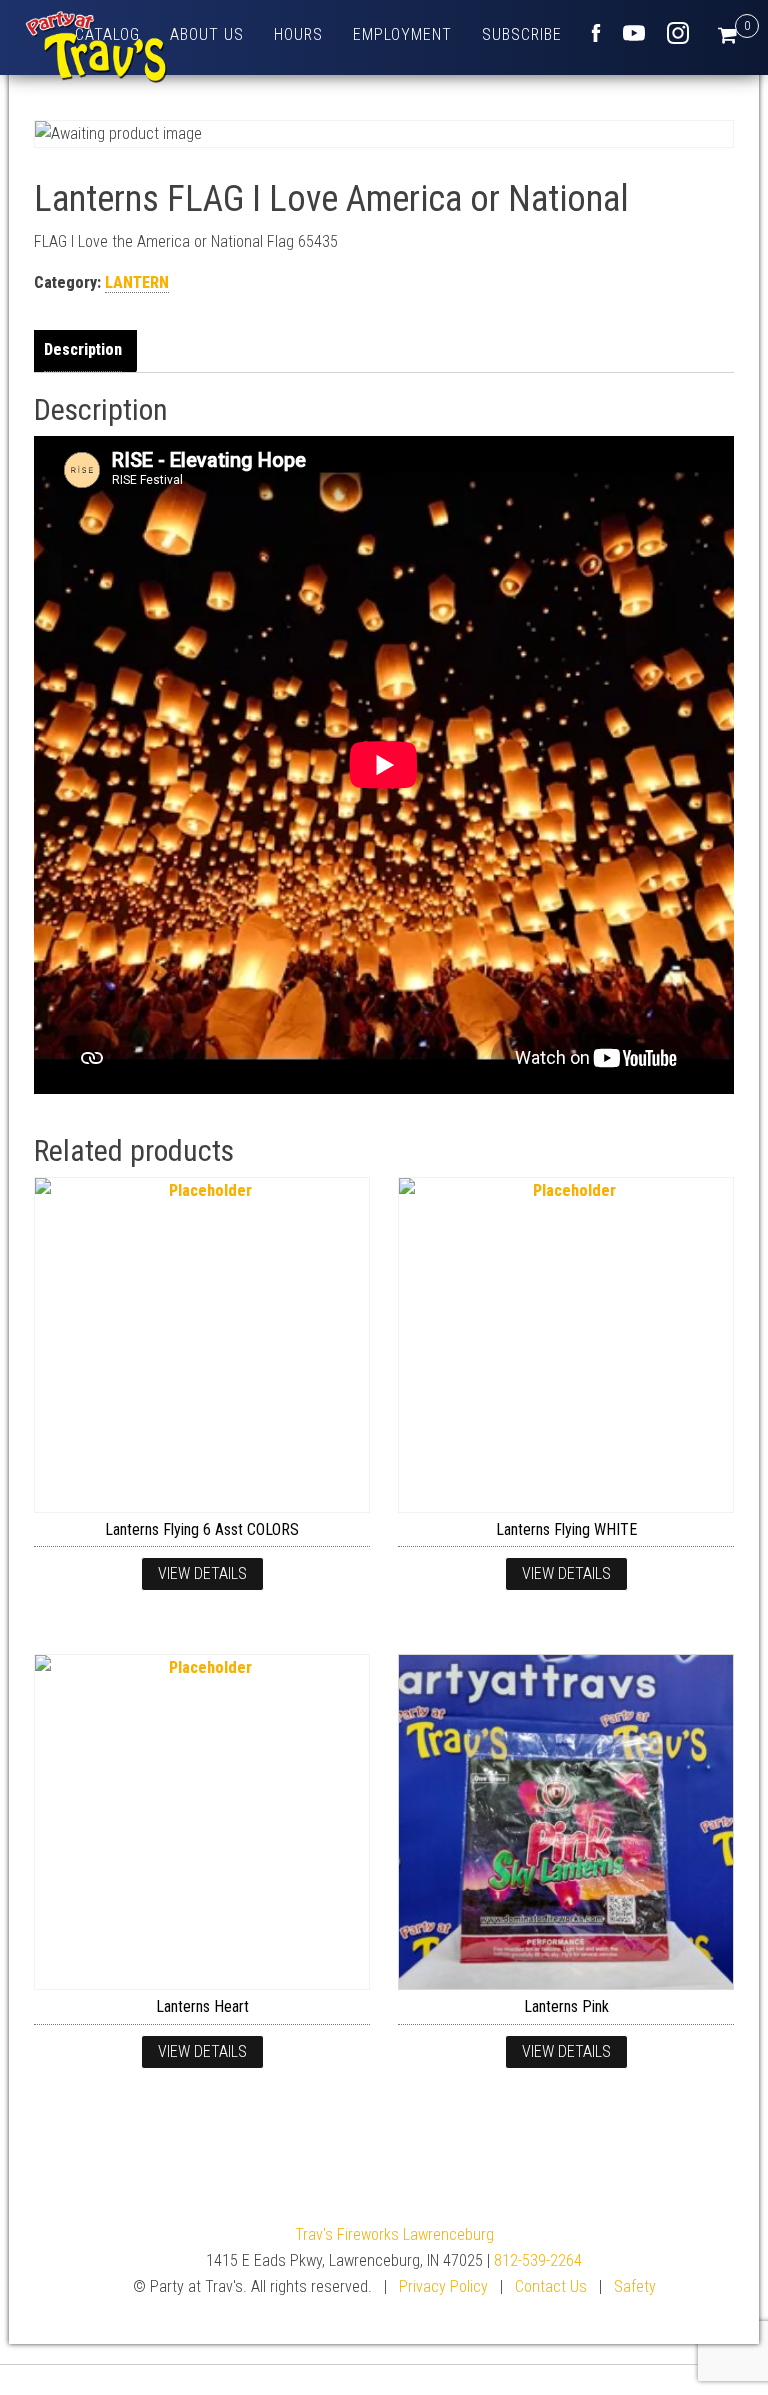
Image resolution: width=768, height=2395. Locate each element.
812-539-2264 (538, 2260)
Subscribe (522, 34)
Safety (635, 2286)
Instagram (678, 33)
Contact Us (551, 2286)
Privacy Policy (443, 2286)
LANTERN (137, 282)
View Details (202, 1573)
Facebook (596, 33)
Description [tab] (83, 349)
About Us (207, 34)
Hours (298, 34)
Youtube (634, 33)
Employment (402, 34)
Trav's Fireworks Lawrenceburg (394, 2234)
